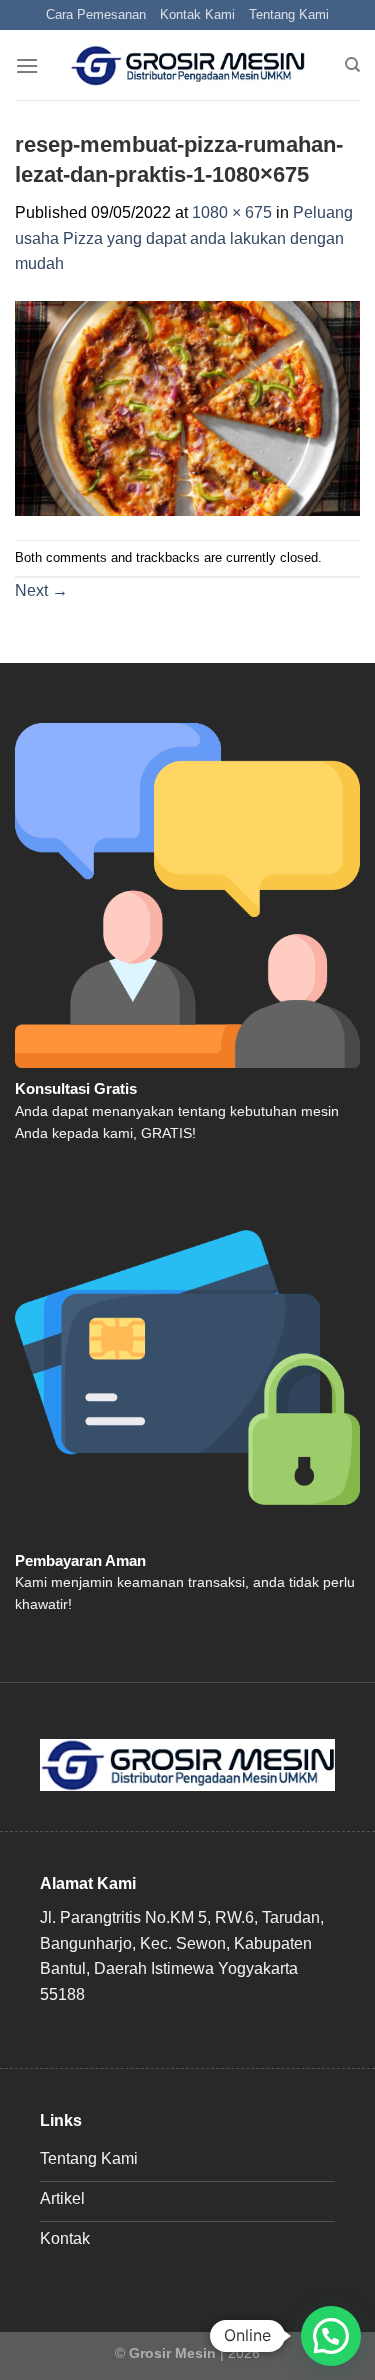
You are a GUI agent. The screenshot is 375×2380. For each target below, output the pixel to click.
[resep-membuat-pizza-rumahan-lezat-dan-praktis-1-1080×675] (187, 407)
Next (41, 590)
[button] (331, 2336)
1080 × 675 (232, 212)
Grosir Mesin (172, 2353)
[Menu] (27, 65)
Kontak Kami (197, 14)
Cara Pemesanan (96, 14)
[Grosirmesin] (187, 66)
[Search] (352, 65)
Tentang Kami (289, 14)
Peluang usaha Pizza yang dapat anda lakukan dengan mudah (184, 238)
